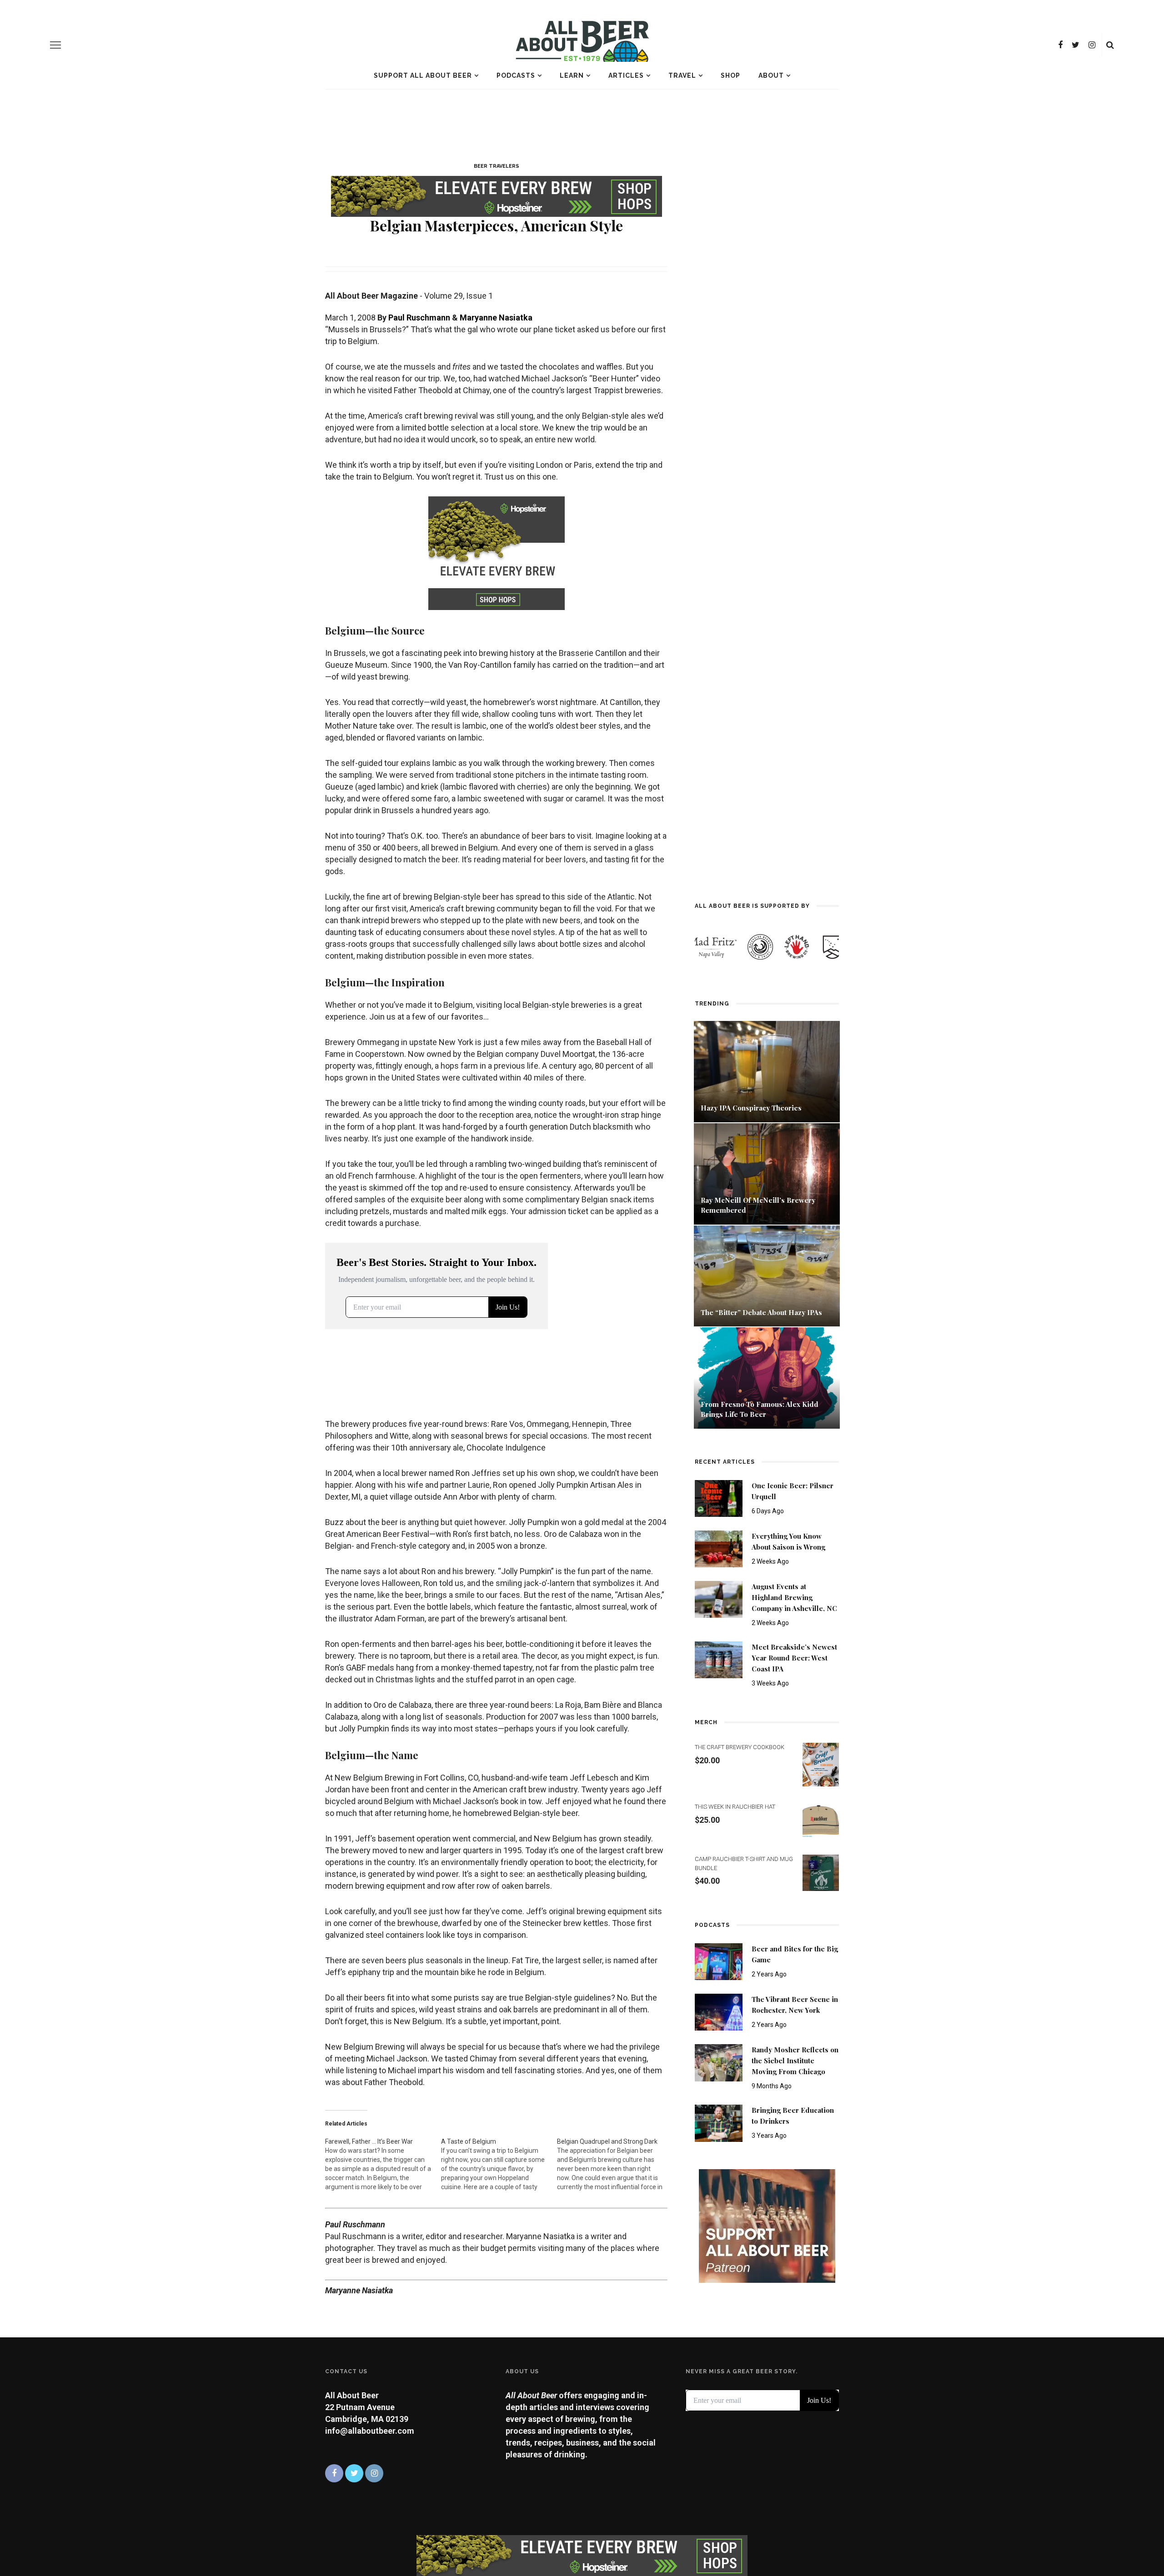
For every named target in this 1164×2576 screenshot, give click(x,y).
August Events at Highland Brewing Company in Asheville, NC (794, 1597)
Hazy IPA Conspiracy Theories (751, 1108)
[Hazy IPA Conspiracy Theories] (767, 1071)
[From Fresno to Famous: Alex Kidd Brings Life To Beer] (767, 1377)
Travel (682, 75)
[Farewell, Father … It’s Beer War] (383, 2164)
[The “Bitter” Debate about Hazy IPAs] (767, 1275)
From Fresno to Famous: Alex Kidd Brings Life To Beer (760, 1409)
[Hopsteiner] (497, 194)
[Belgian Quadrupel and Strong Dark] (615, 2164)
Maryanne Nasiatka (496, 318)
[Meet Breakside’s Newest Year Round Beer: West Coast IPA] (719, 1659)
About (771, 75)
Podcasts (516, 75)
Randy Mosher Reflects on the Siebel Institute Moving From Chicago (795, 2061)
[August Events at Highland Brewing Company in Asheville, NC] (719, 1599)
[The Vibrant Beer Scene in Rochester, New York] (719, 2012)
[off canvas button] (55, 45)
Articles (626, 75)
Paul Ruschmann (419, 318)
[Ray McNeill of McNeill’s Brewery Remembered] (767, 1173)
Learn (572, 75)
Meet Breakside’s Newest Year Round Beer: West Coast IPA (794, 1658)
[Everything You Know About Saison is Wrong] (719, 1548)
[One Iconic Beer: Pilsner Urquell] (719, 1498)
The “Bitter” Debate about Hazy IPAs (761, 1312)
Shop (730, 75)
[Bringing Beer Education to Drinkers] (719, 2123)
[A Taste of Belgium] (499, 2164)
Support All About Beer (423, 75)
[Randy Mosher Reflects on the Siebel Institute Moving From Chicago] (719, 2062)
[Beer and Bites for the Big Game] (719, 1961)
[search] (1110, 45)
